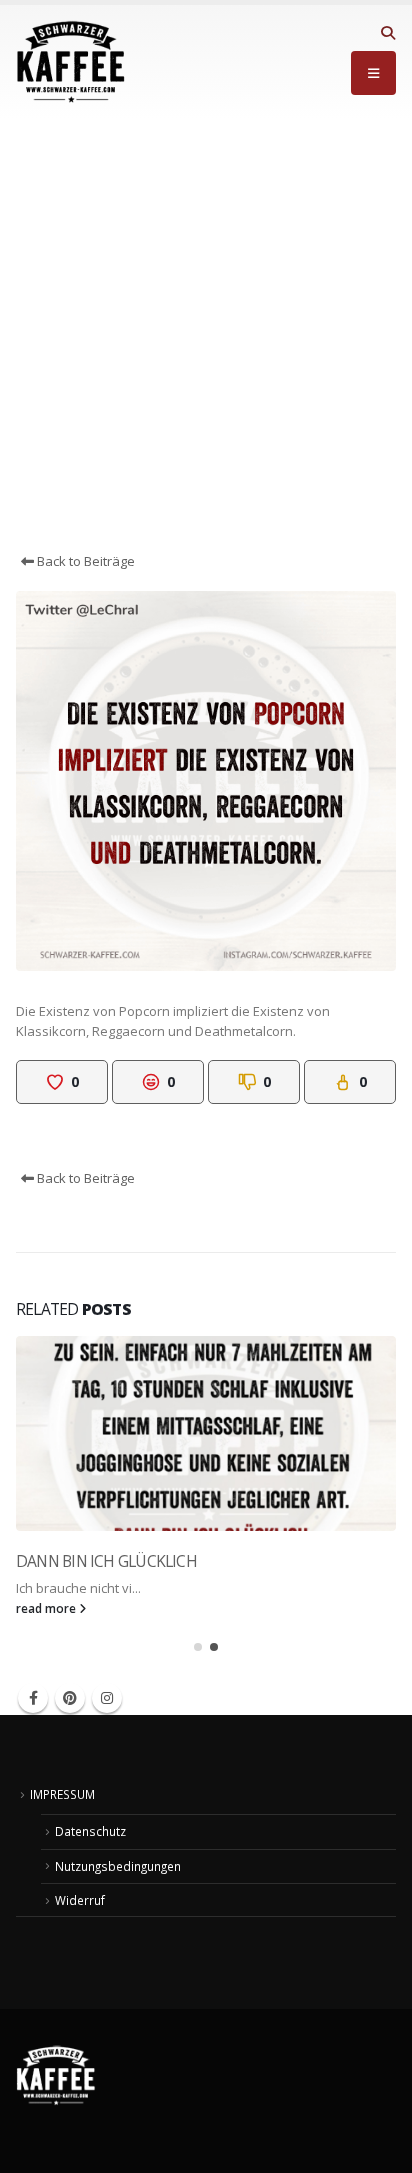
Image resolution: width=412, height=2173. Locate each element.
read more (47, 1608)
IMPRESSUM (62, 1794)
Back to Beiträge (84, 561)
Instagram (107, 1698)
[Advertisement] (206, 335)
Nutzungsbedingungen (118, 1866)
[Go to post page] (206, 1433)
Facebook (33, 1698)
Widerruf (80, 1900)
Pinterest (70, 1698)
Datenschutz (90, 1831)
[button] (387, 33)
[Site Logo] (71, 62)
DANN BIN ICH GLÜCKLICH (106, 1561)
